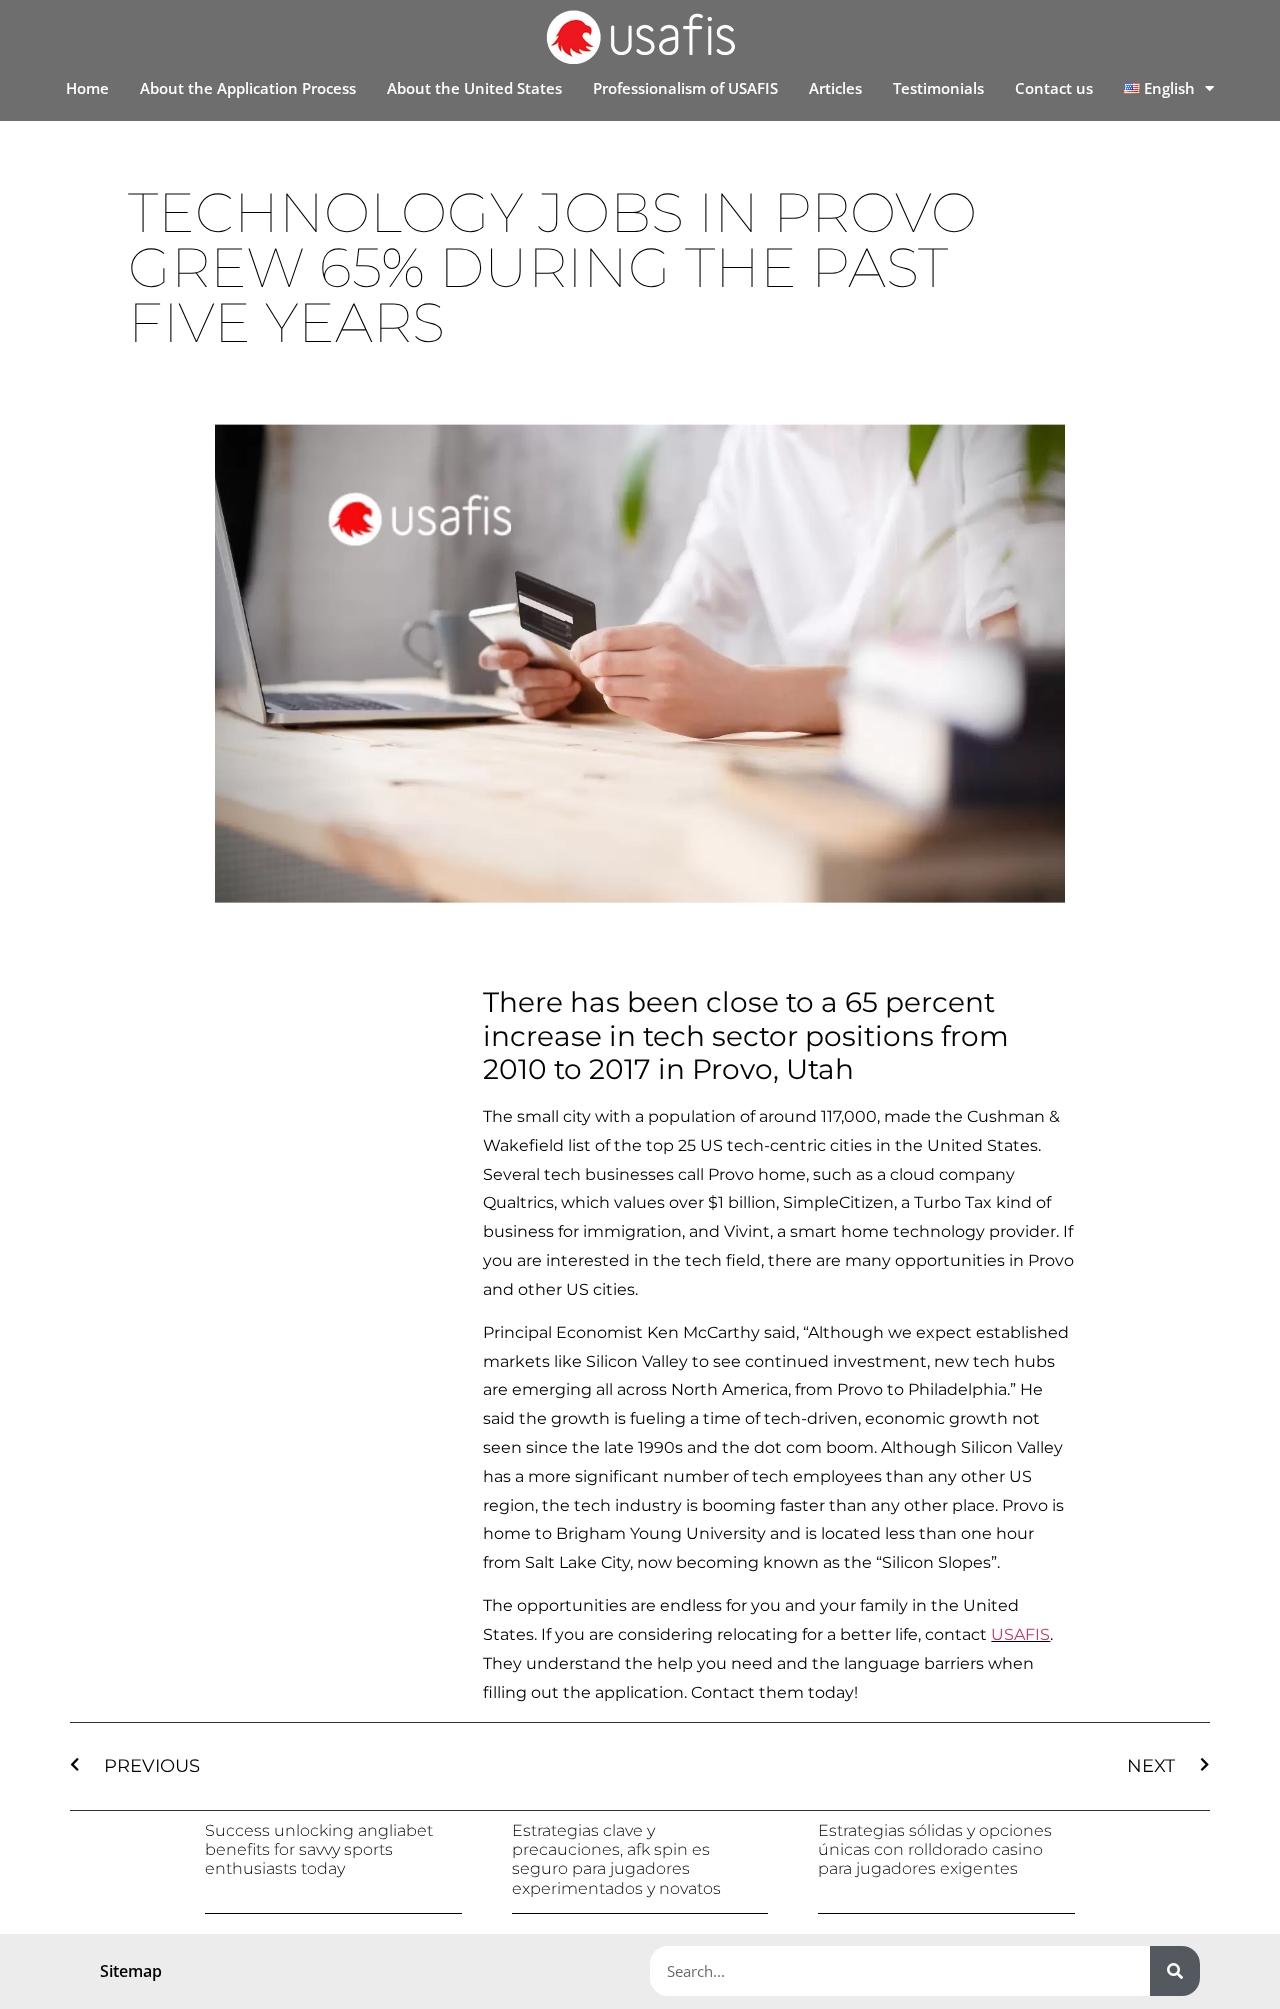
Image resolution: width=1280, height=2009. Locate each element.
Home (87, 88)
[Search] (1175, 1971)
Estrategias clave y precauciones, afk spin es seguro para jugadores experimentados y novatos (616, 1859)
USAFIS (1020, 1634)
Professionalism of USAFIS (685, 88)
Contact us (1054, 88)
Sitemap (131, 1971)
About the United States (474, 88)
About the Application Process (248, 88)
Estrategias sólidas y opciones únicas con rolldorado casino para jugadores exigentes (935, 1849)
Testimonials (938, 88)
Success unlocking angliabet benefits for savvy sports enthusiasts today (319, 1849)
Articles (835, 88)
